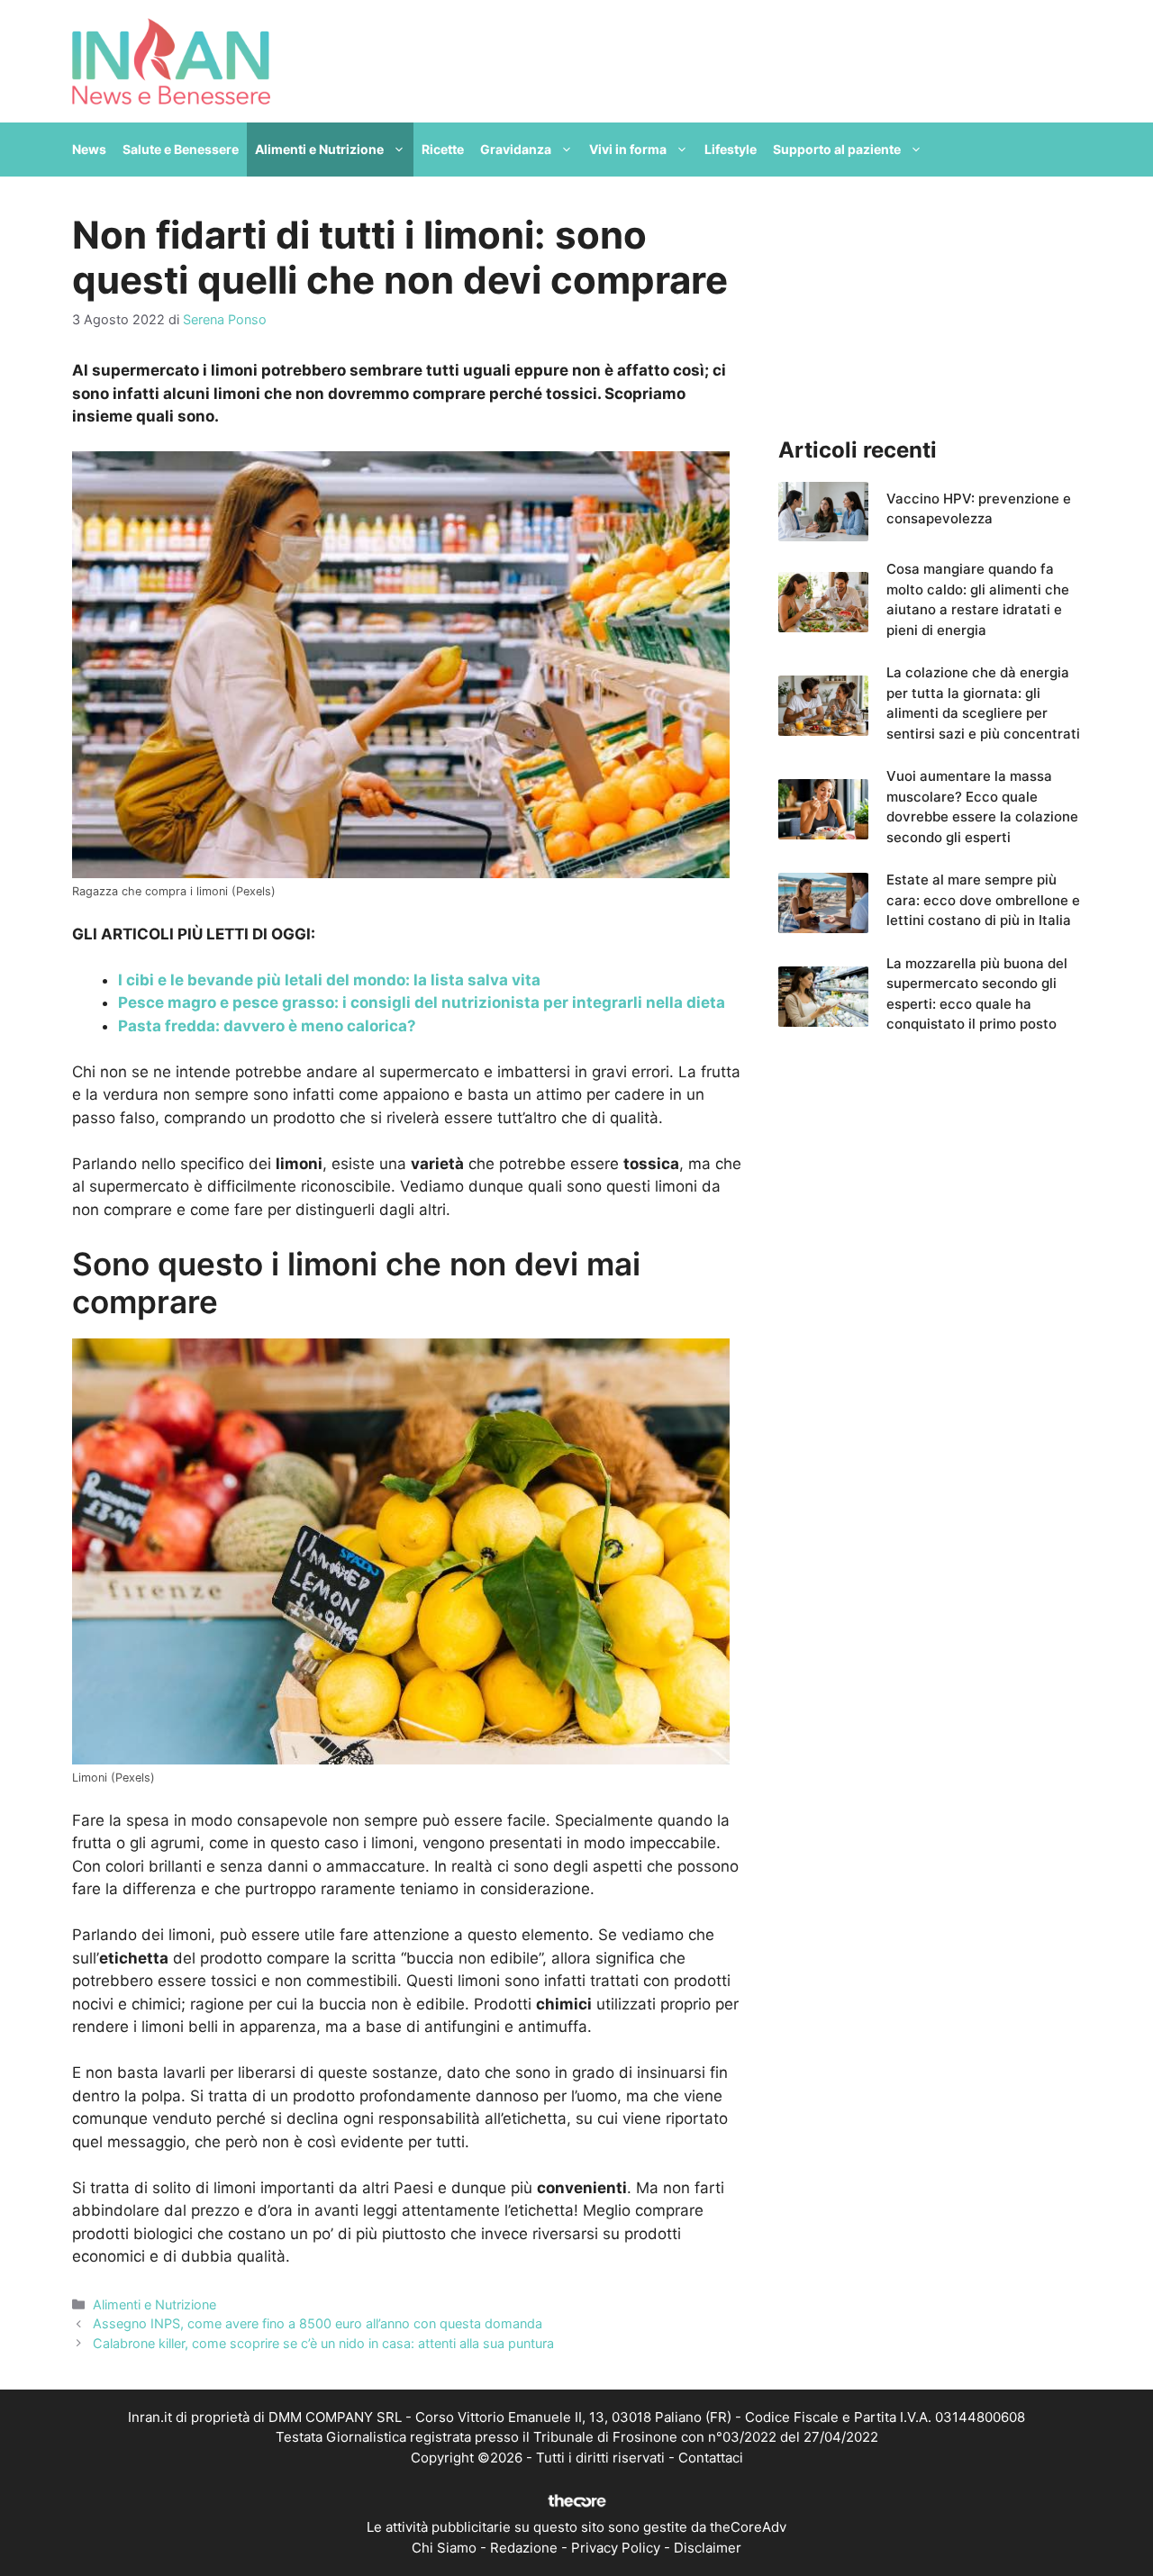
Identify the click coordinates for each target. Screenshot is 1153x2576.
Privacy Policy (616, 2548)
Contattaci (711, 2458)
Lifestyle (731, 149)
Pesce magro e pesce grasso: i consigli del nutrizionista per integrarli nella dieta (422, 1002)
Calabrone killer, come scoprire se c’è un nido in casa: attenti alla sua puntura (323, 2343)
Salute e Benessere (181, 149)
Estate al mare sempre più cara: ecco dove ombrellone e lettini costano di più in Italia (983, 900)
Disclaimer (708, 2548)
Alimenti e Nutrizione (319, 149)
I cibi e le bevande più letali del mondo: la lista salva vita (329, 980)
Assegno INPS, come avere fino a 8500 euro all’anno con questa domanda (318, 2323)
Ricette (443, 149)
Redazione (524, 2548)
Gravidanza (516, 149)
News (89, 149)
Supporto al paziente (837, 149)
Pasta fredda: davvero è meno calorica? (267, 1026)
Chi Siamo (444, 2548)
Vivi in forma (628, 149)
